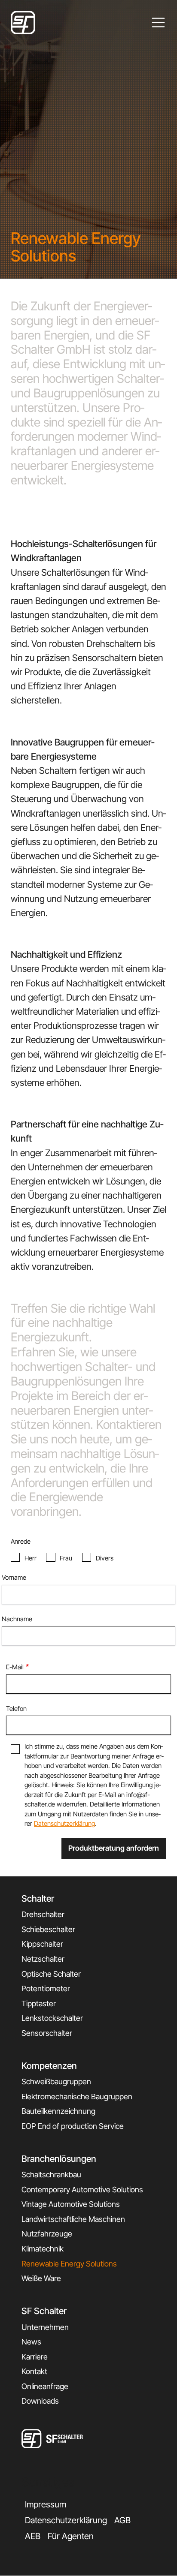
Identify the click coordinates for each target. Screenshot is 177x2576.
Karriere (35, 2357)
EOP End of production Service (73, 2126)
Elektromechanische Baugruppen (77, 2097)
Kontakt (34, 2371)
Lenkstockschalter (52, 2018)
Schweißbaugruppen (56, 2082)
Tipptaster (39, 2003)
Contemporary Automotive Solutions (82, 2190)
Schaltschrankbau (51, 2175)
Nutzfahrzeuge (47, 2234)
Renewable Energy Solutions (69, 2264)
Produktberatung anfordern (114, 1848)
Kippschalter (42, 1944)
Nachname (17, 1619)
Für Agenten (71, 2536)
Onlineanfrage (45, 2386)
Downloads (40, 2401)
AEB (33, 2536)
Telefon (16, 1709)
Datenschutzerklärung (64, 1823)
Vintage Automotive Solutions (71, 2204)
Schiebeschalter (48, 1929)
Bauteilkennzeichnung (58, 2111)
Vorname (14, 1577)
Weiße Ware (41, 2278)
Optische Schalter (51, 1974)
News (31, 2342)
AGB (122, 2520)
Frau (66, 1558)
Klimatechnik (43, 2249)
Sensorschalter (47, 2033)
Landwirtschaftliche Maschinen (73, 2219)
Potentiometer (46, 1988)
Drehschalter (43, 1914)
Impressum (46, 2504)
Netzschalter (43, 1959)
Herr (31, 1558)
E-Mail (15, 1667)
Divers (105, 1558)
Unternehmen (45, 2327)
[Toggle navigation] (159, 23)
